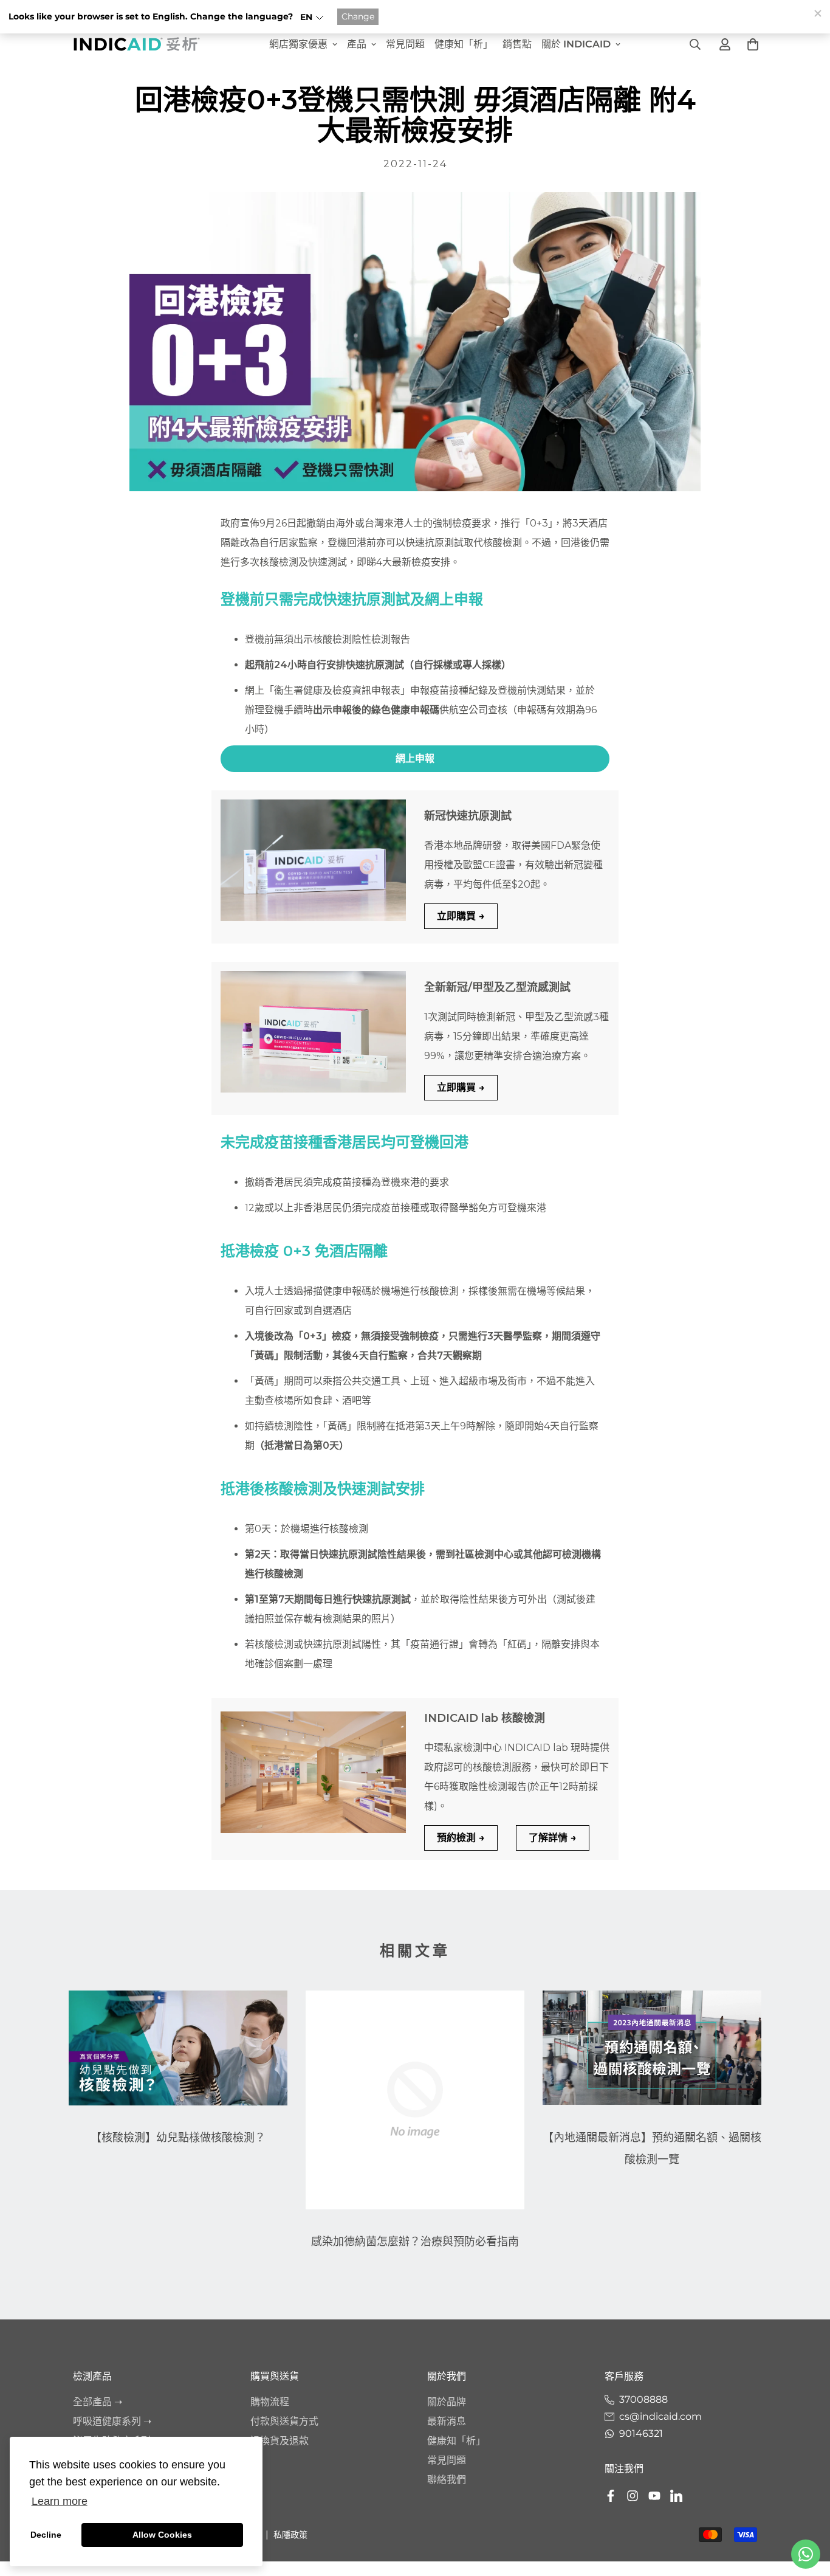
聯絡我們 (447, 2480)
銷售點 (517, 44)
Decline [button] (46, 2535)
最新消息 (447, 2421)
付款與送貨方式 (284, 2421)
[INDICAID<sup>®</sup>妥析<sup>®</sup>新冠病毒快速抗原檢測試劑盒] (313, 860)
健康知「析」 (464, 44)
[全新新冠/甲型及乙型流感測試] (313, 1032)
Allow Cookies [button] (162, 2535)
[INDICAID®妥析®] (137, 44)
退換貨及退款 (280, 2441)
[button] (312, 17)
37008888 (643, 2399)
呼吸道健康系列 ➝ (112, 2421)
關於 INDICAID (576, 44)
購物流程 (270, 2402)
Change (358, 16)
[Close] (817, 13)
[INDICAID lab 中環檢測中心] (313, 1772)
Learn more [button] (60, 2501)
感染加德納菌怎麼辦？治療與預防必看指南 (415, 2242)
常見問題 (405, 44)
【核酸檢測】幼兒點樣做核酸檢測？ (178, 2138)
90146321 (641, 2433)
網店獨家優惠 (298, 44)
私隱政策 (290, 2535)
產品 (357, 44)
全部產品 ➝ (98, 2402)
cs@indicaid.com (660, 2416)
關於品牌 (447, 2402)
